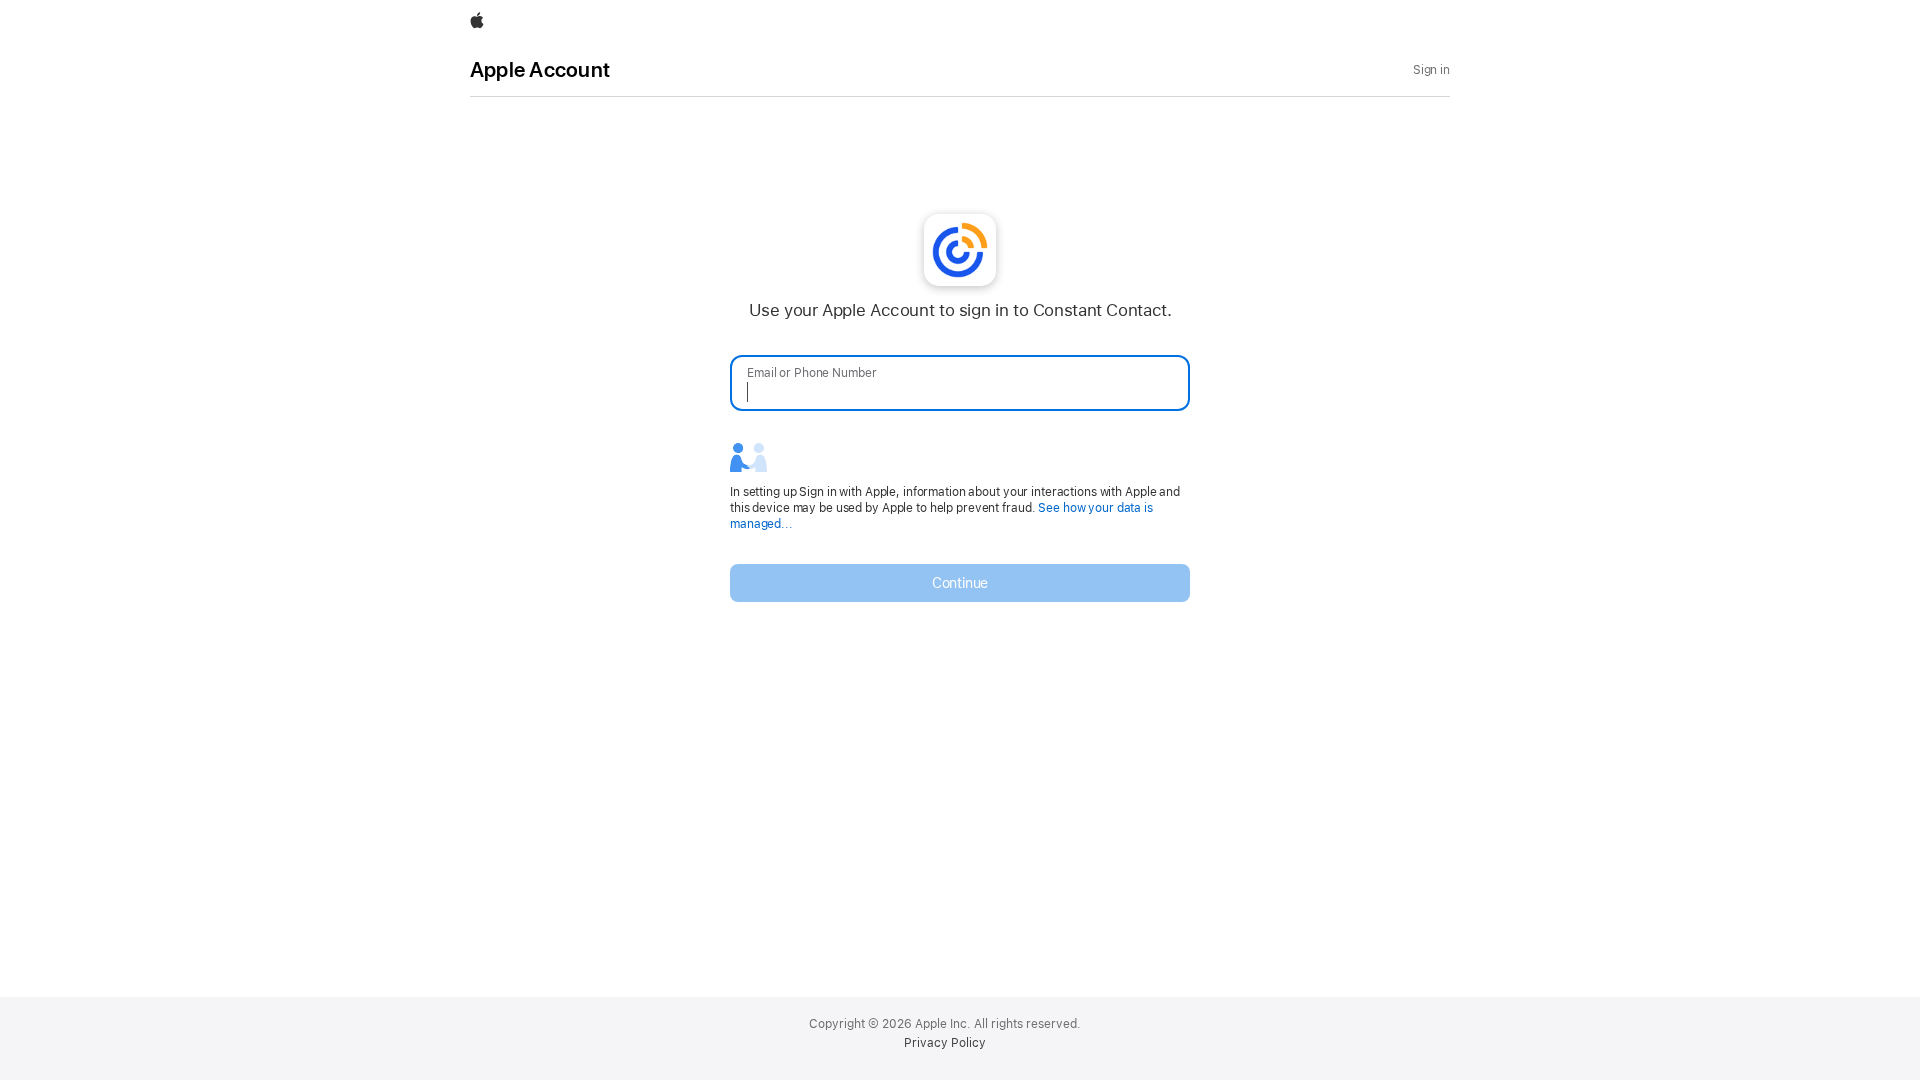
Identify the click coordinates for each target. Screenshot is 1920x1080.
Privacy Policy (945, 1043)
